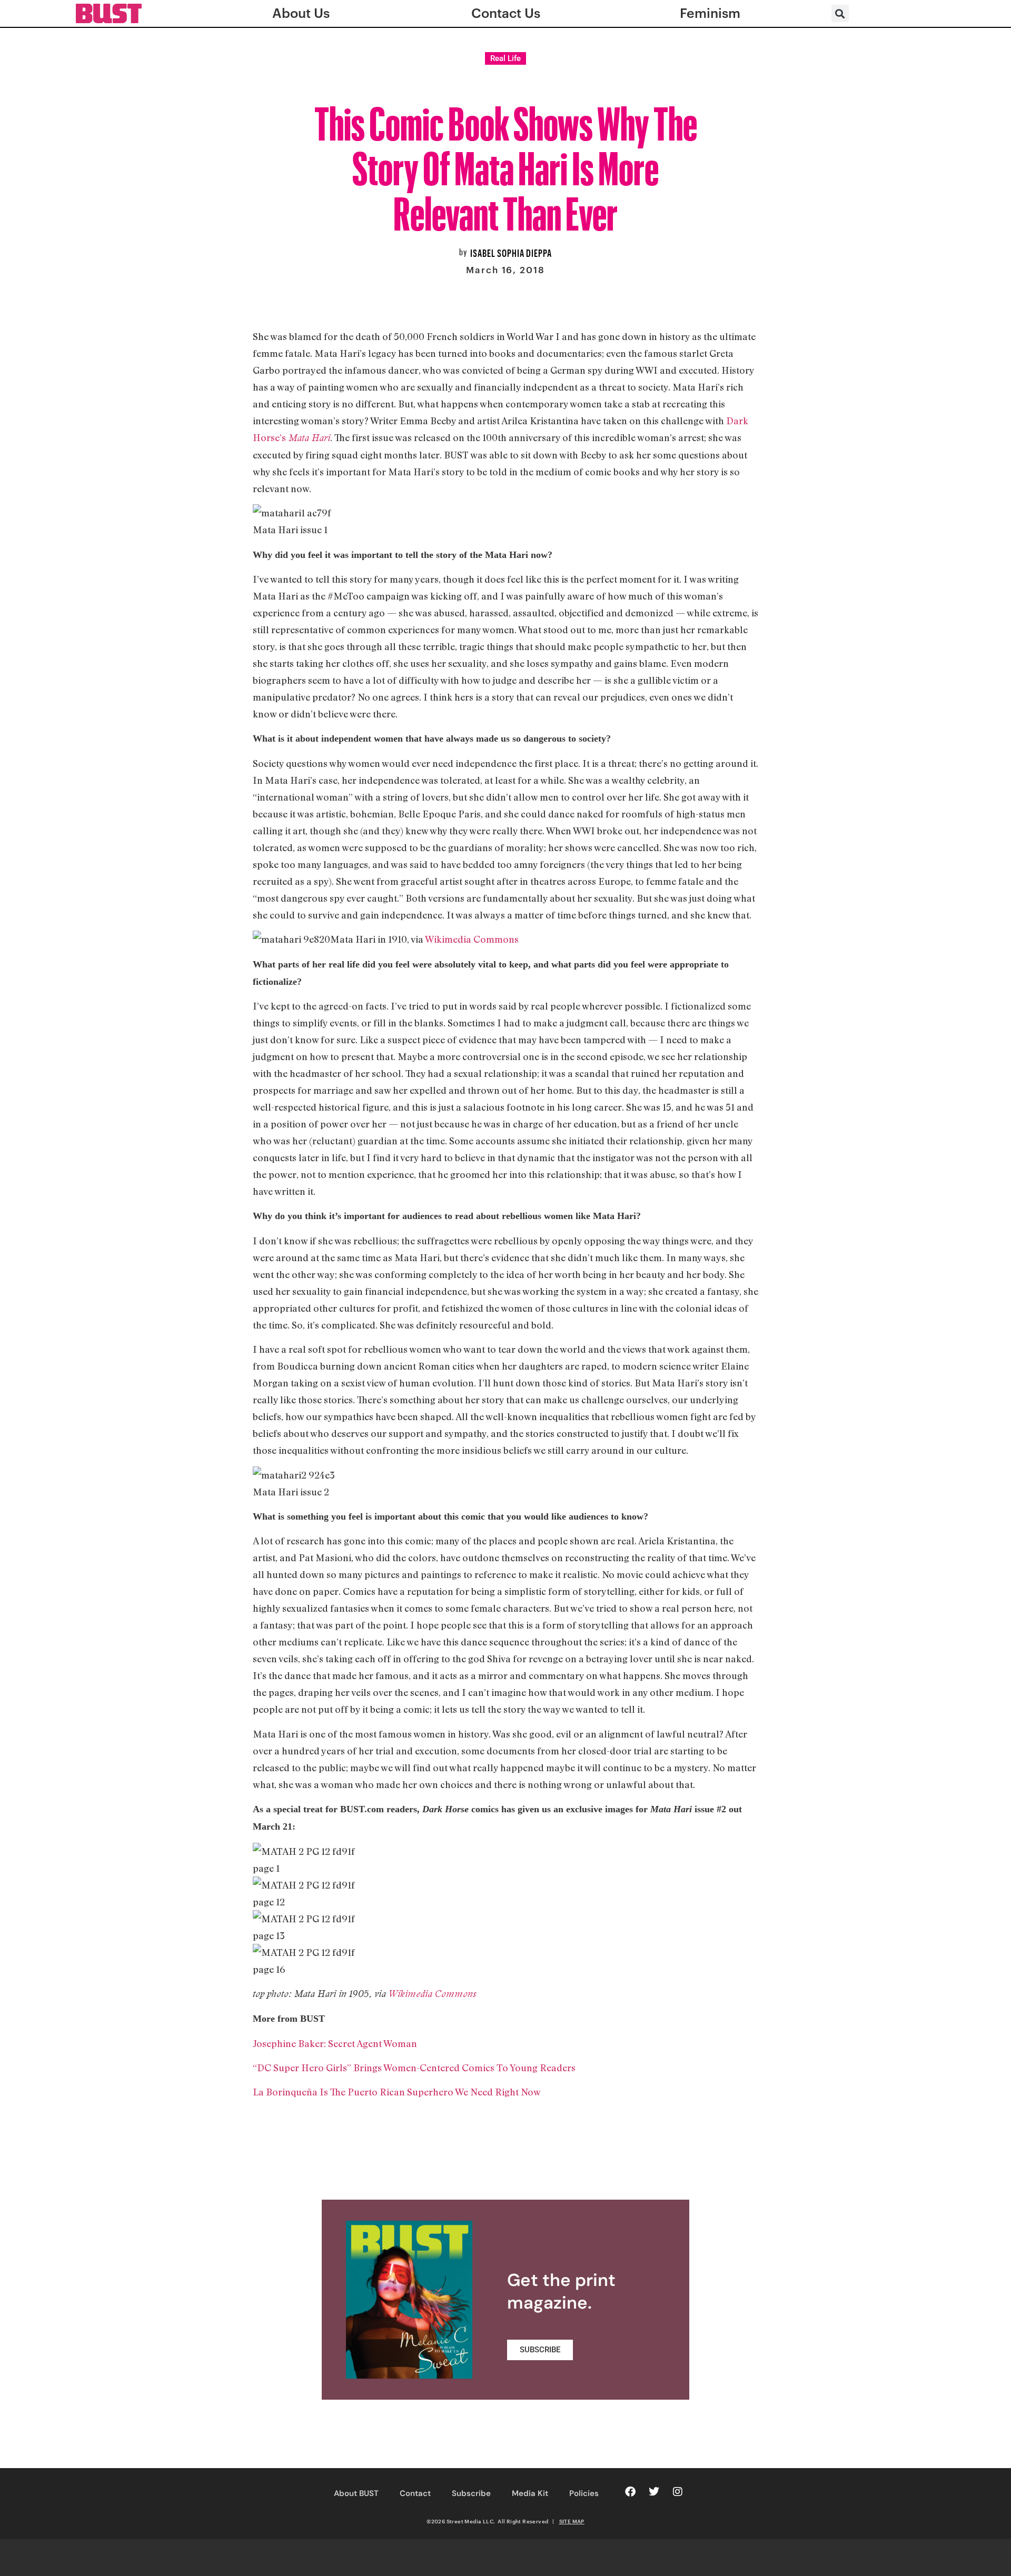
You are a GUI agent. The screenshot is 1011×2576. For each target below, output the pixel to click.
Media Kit (530, 2493)
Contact (415, 2493)
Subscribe (471, 2493)
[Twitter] (654, 2492)
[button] (840, 13)
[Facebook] (630, 2492)
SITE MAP (572, 2521)
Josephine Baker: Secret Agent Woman (335, 2043)
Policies (584, 2493)
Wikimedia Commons (472, 939)
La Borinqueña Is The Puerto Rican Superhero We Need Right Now (397, 2092)
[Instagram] (678, 2492)
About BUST (356, 2493)
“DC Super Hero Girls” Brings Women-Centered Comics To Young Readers (414, 2068)
